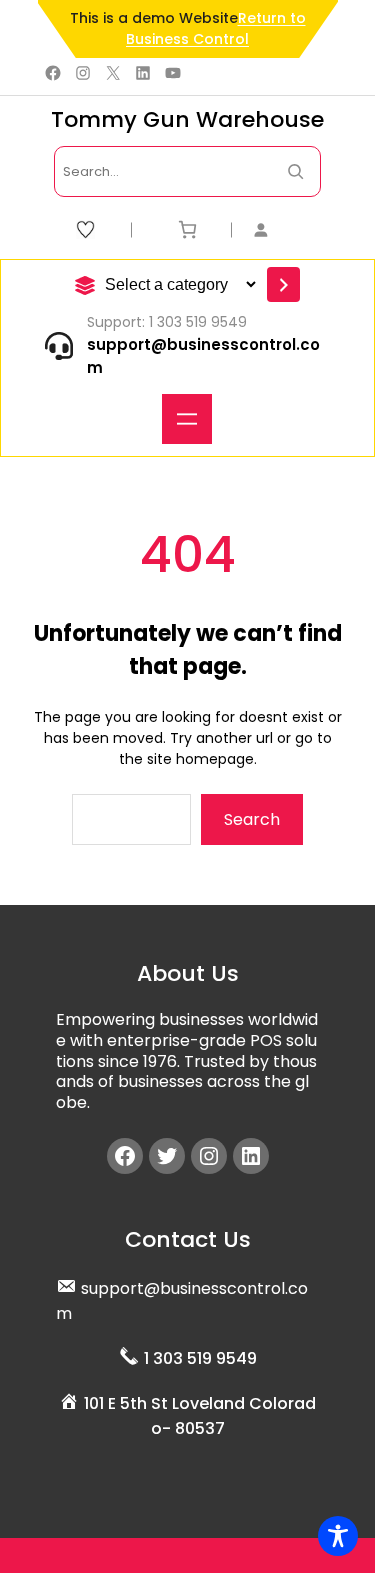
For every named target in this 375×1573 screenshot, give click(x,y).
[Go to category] (283, 284)
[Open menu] (187, 419)
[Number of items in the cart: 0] (187, 229)
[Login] (287, 229)
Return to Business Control (216, 28)
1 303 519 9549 (200, 1358)
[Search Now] (295, 171)
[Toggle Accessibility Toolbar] (338, 1536)
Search (252, 819)
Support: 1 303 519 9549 (167, 322)
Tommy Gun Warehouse (187, 119)
